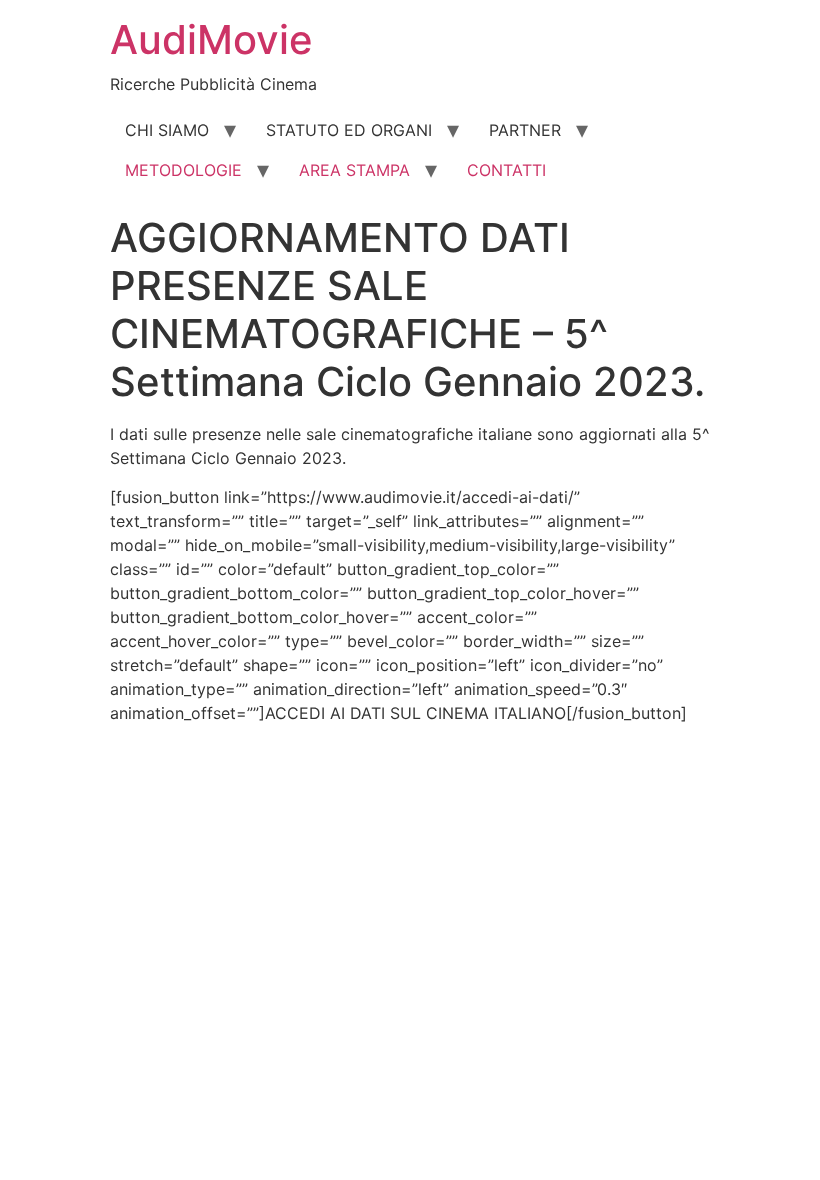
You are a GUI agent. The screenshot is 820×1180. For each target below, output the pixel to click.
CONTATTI (506, 170)
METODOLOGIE (183, 170)
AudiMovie (211, 39)
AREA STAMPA (354, 170)
